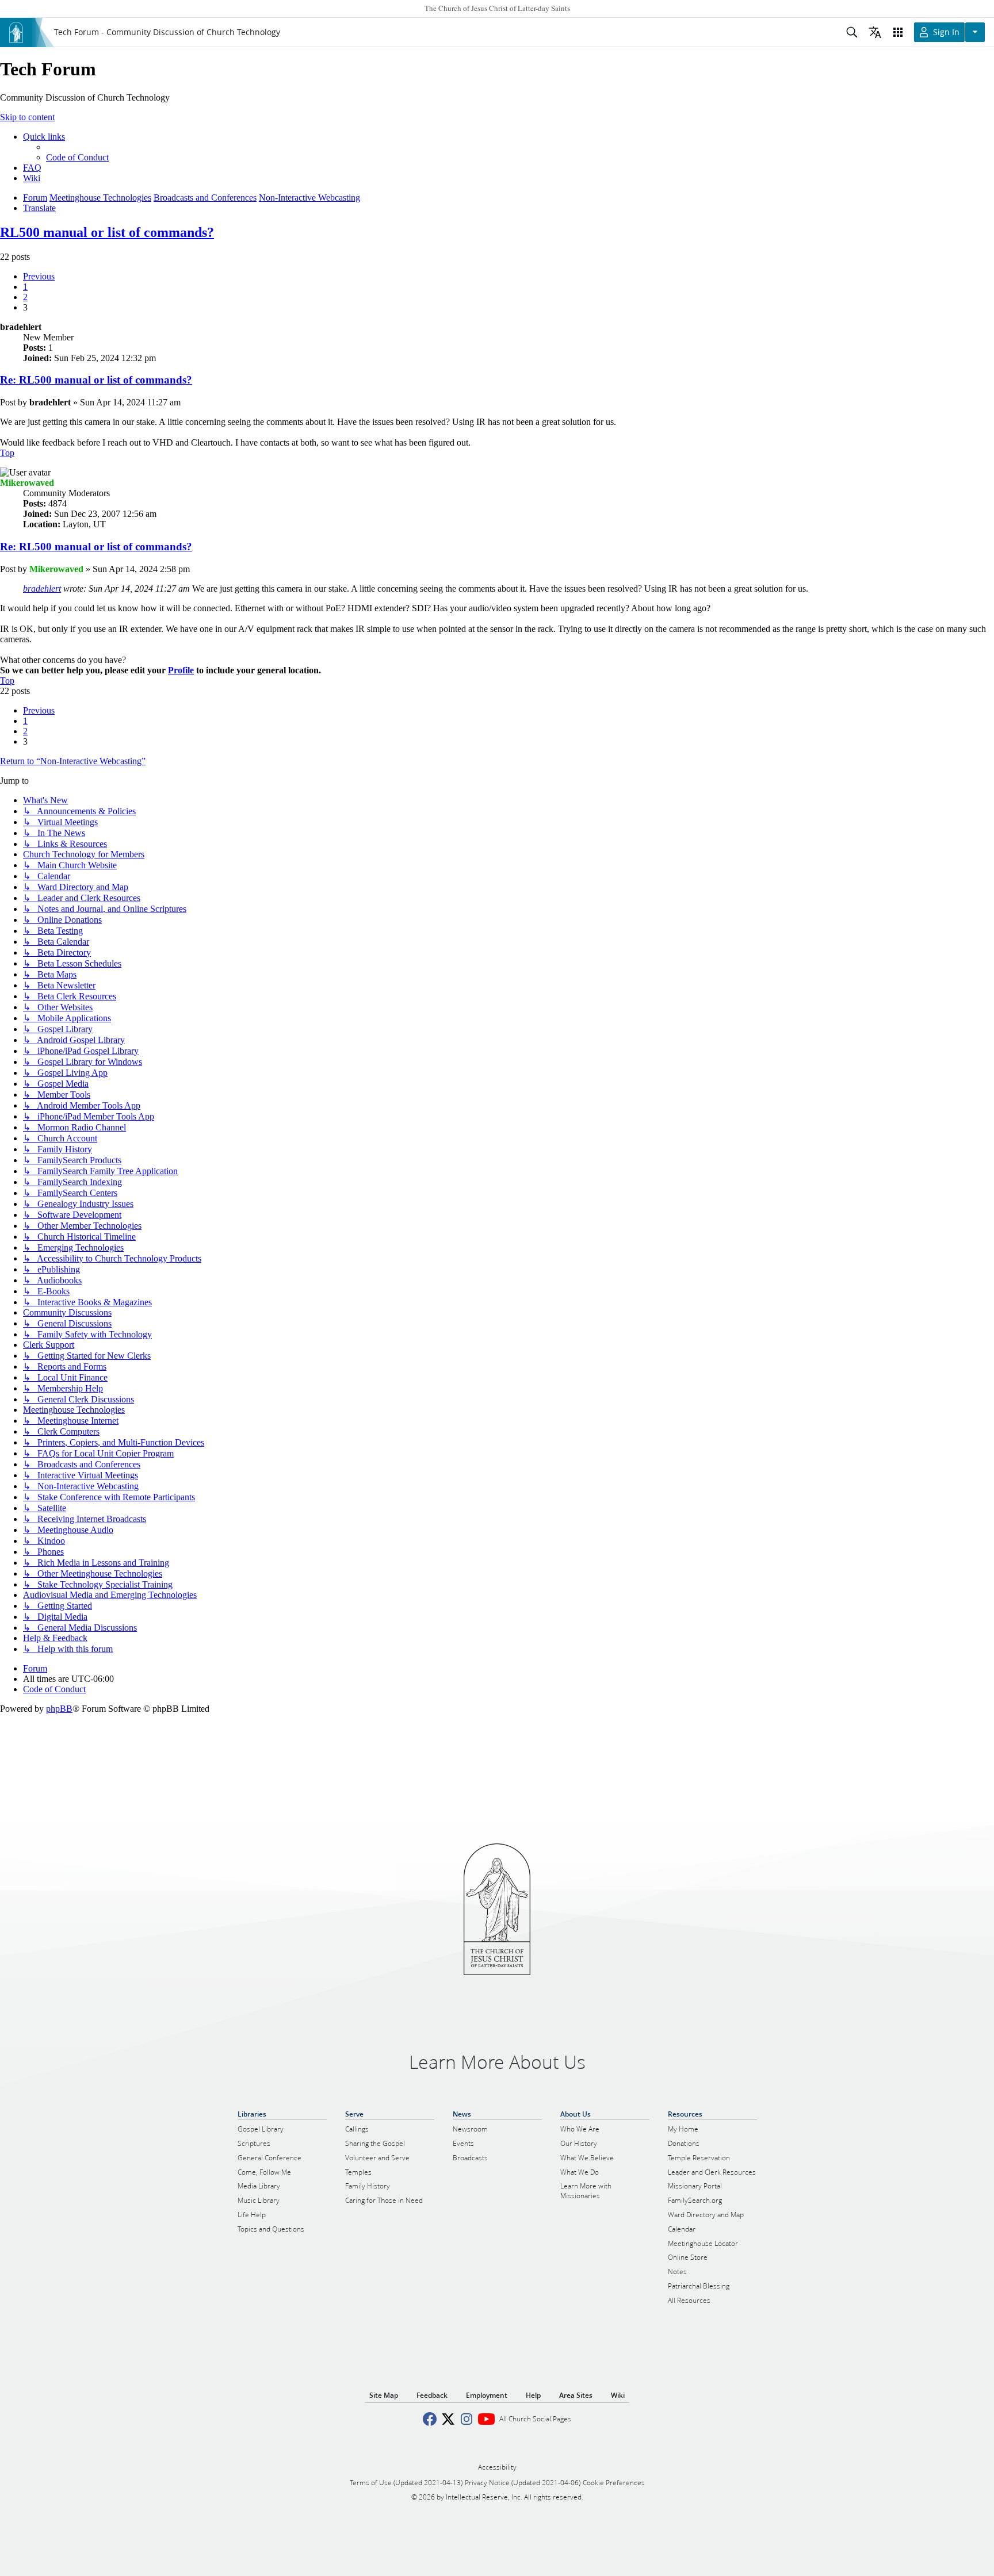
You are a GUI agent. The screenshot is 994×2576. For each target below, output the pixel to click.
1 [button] (25, 287)
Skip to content (27, 117)
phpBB (59, 1709)
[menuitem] (77, 157)
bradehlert (42, 589)
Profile (181, 670)
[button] (39, 276)
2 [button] (25, 297)
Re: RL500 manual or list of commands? (96, 380)
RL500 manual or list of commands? (107, 232)
